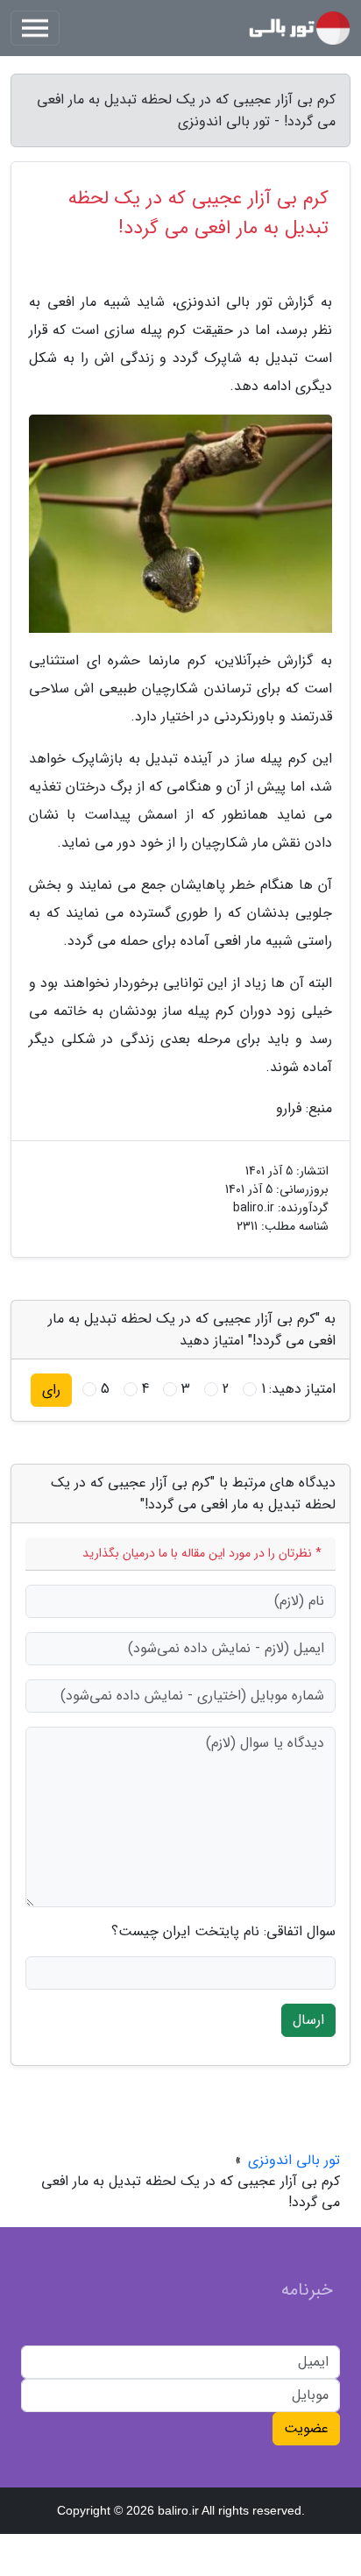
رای (51, 1390)
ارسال (308, 2020)
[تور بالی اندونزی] (300, 28)
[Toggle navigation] (35, 28)
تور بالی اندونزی (294, 2160)
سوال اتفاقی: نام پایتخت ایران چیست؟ (223, 1932)
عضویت (306, 2428)
